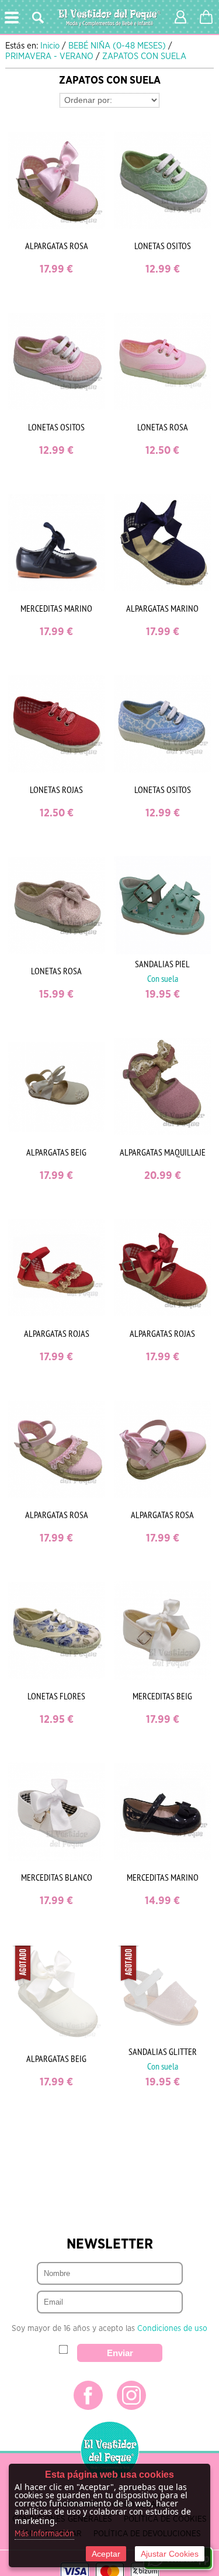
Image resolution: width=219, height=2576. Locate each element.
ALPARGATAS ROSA (57, 246)
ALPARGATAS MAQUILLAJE (163, 1152)
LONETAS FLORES (56, 1696)
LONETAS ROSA (163, 427)
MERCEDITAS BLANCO (57, 1877)
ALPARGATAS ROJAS (57, 1333)
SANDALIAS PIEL (162, 964)
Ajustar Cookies (170, 2554)
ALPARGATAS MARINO (162, 608)
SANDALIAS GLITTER (163, 2051)
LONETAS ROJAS (56, 789)
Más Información (44, 2534)
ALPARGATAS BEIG (56, 1152)
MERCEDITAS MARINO (56, 608)
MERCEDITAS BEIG (162, 1696)
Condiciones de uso (172, 2329)
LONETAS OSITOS (163, 246)
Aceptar (106, 2554)
